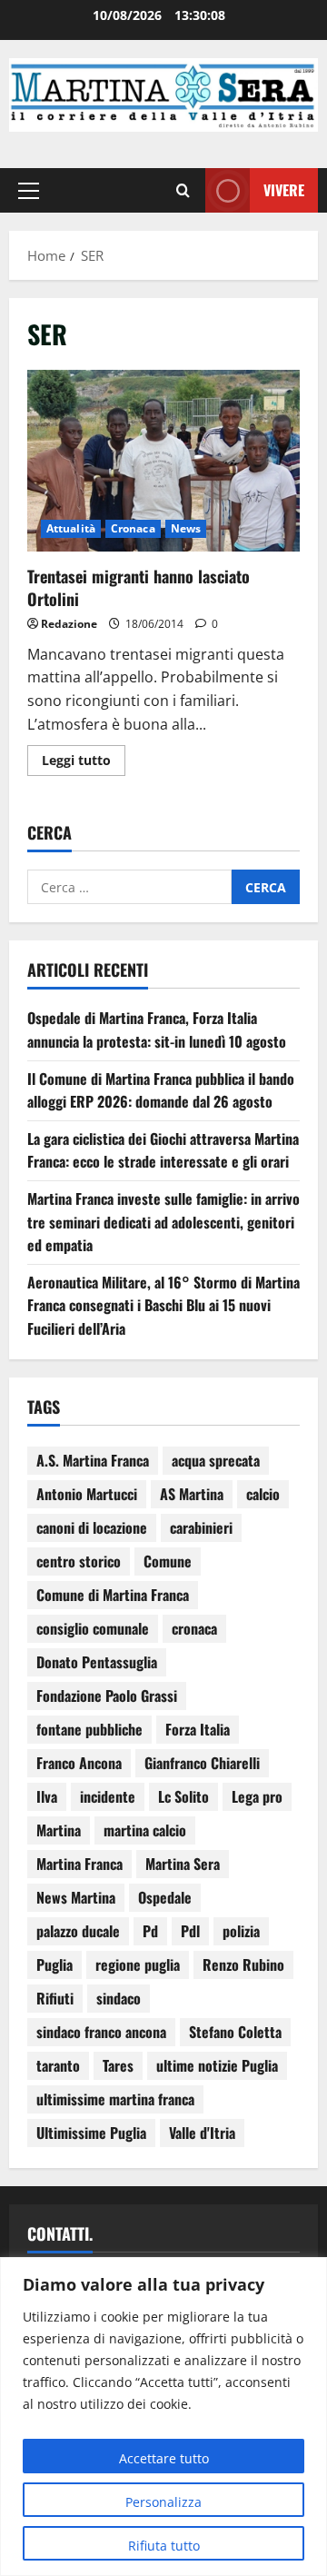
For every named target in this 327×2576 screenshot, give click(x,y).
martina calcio (145, 1830)
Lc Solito (183, 1796)
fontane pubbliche (89, 1729)
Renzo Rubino (243, 1964)
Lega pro (257, 1796)
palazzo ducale (78, 1931)
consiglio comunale (93, 1628)
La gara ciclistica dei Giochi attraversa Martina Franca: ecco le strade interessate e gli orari (163, 1150)
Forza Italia (198, 1729)
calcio (263, 1494)
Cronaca (133, 528)
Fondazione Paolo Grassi (107, 1696)
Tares (118, 2065)
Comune (168, 1561)
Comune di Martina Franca (113, 1595)
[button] (29, 190)
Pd (150, 1931)
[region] (163, 2417)
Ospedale (165, 1897)
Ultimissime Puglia (91, 2133)
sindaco (119, 1998)
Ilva (47, 1796)
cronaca (194, 1628)
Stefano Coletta (235, 2032)
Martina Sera (183, 1864)
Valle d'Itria (202, 2133)
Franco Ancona (79, 1763)
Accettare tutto (164, 2458)
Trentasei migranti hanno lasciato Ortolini (163, 461)
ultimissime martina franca (115, 2099)
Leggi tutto (84, 757)
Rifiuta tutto (164, 2546)
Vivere (284, 189)
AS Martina (192, 1494)
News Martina (76, 1897)
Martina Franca (79, 1864)
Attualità (71, 528)
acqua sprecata (216, 1460)
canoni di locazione (92, 1527)
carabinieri (201, 1527)
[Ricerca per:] (129, 887)
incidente (108, 1796)
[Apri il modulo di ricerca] (183, 190)
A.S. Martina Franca (93, 1460)
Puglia (54, 1964)
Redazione (69, 624)
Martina (59, 1830)
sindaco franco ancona (101, 2032)
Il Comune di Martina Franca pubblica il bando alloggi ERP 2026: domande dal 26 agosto (161, 1090)
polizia (241, 1931)
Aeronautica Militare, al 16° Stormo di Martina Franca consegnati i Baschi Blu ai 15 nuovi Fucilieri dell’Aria (163, 1305)
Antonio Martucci (87, 1494)
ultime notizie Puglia (217, 2065)
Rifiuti (55, 1998)
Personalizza (163, 2502)
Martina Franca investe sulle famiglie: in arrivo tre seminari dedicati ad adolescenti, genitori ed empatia (163, 1222)
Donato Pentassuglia (97, 1662)
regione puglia (138, 1964)
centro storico (79, 1561)
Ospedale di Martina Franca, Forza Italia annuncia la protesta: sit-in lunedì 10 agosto (157, 1029)
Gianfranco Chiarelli (202, 1763)
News (186, 528)
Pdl (190, 1931)
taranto (58, 2065)
